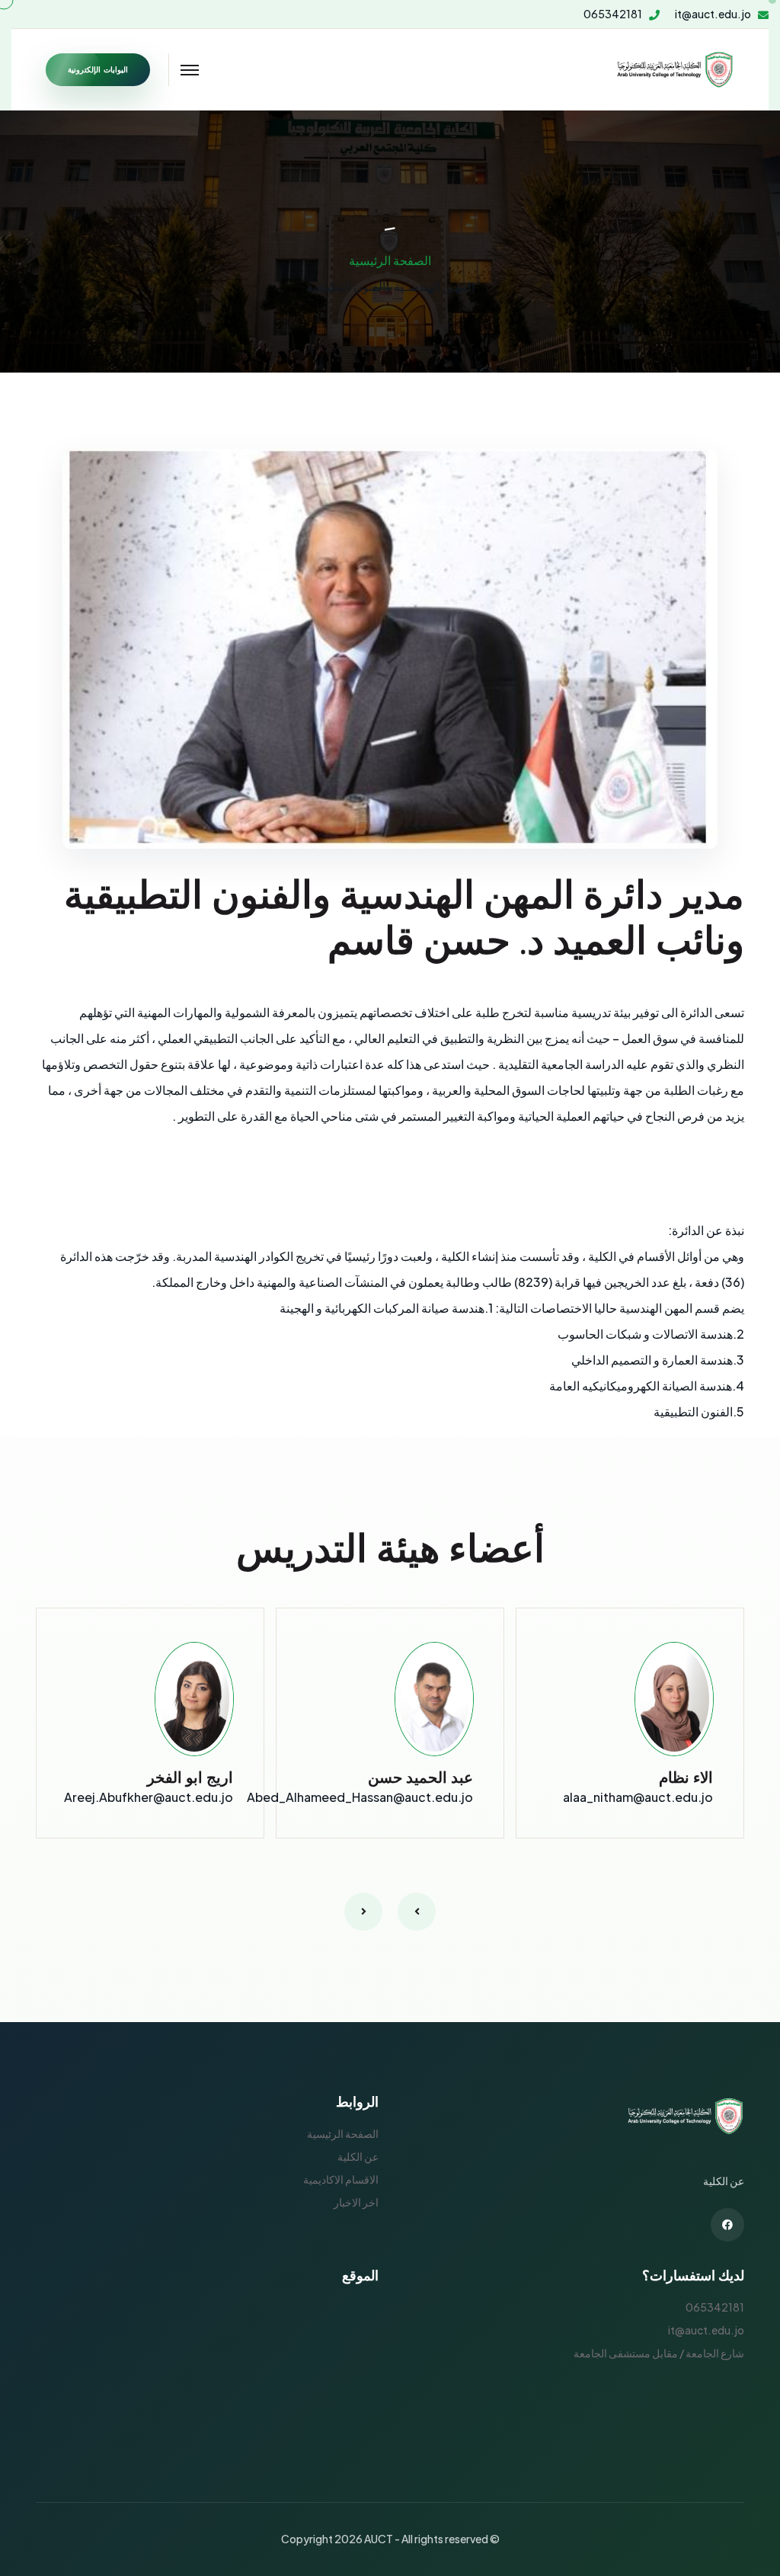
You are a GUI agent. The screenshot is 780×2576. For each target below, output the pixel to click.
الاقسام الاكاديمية (341, 2179)
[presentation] (417, 1912)
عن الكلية (358, 2156)
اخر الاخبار (356, 2202)
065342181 (613, 14)
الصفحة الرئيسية (390, 260)
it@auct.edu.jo (713, 14)
